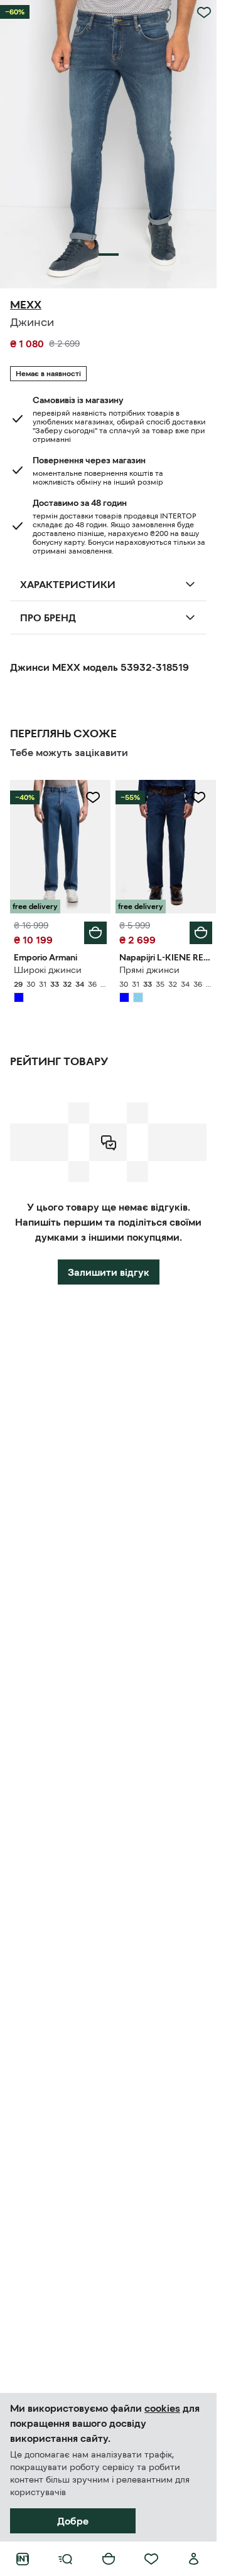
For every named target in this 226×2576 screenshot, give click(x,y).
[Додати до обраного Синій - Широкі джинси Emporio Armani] (93, 797)
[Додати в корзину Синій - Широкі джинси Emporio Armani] (95, 933)
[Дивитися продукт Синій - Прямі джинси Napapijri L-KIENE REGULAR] (166, 847)
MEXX (26, 305)
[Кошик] (109, 2559)
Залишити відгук (109, 1272)
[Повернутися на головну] (23, 2559)
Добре (73, 2521)
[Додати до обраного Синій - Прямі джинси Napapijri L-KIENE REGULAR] (198, 797)
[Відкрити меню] (65, 2559)
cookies (162, 2408)
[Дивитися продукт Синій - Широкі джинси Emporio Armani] (60, 847)
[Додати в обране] (204, 13)
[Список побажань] (151, 2559)
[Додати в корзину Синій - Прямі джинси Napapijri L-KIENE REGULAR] (201, 933)
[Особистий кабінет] (194, 2559)
